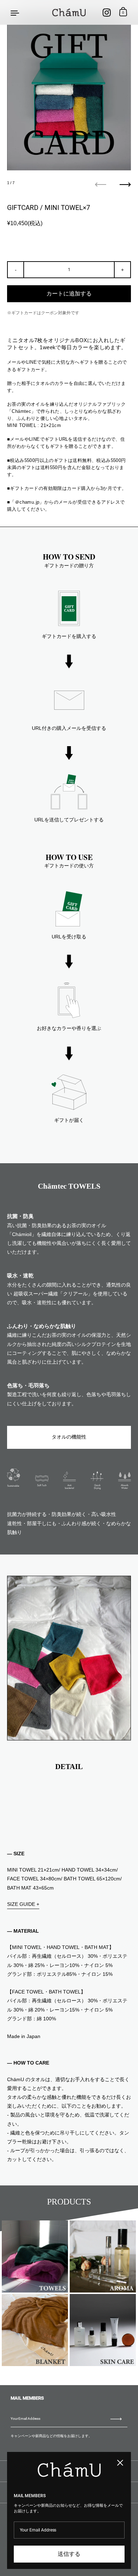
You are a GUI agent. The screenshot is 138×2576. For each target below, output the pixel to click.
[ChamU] (69, 12)
